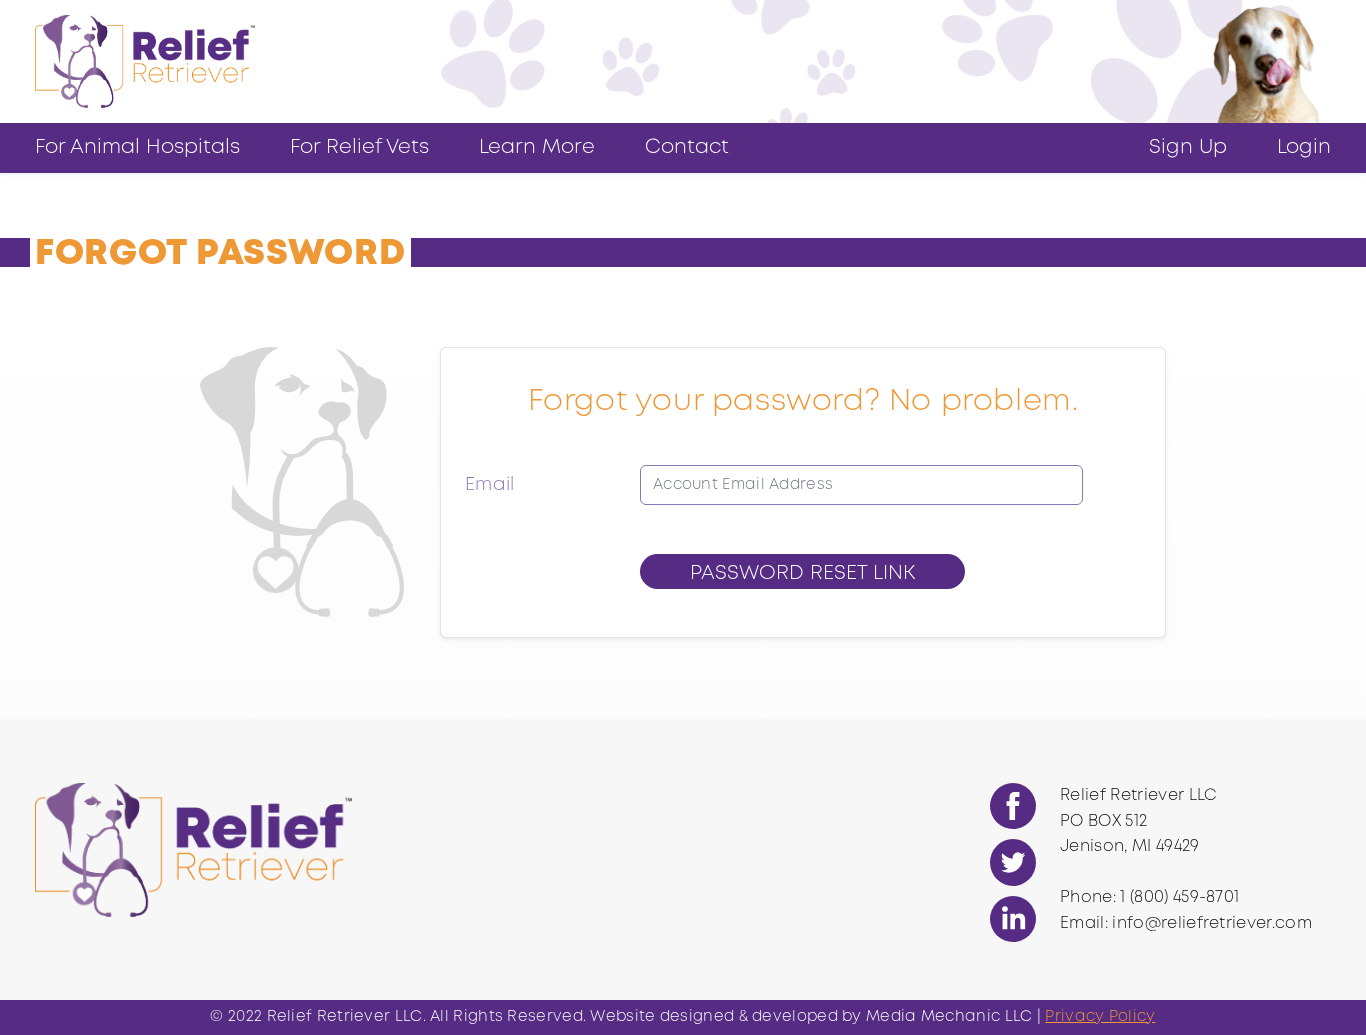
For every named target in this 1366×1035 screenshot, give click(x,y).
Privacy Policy (1100, 1017)
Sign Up (1188, 147)
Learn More (537, 147)
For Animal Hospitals (137, 147)
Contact (687, 147)
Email (490, 485)
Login (1304, 147)
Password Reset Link (802, 573)
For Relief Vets (359, 147)
